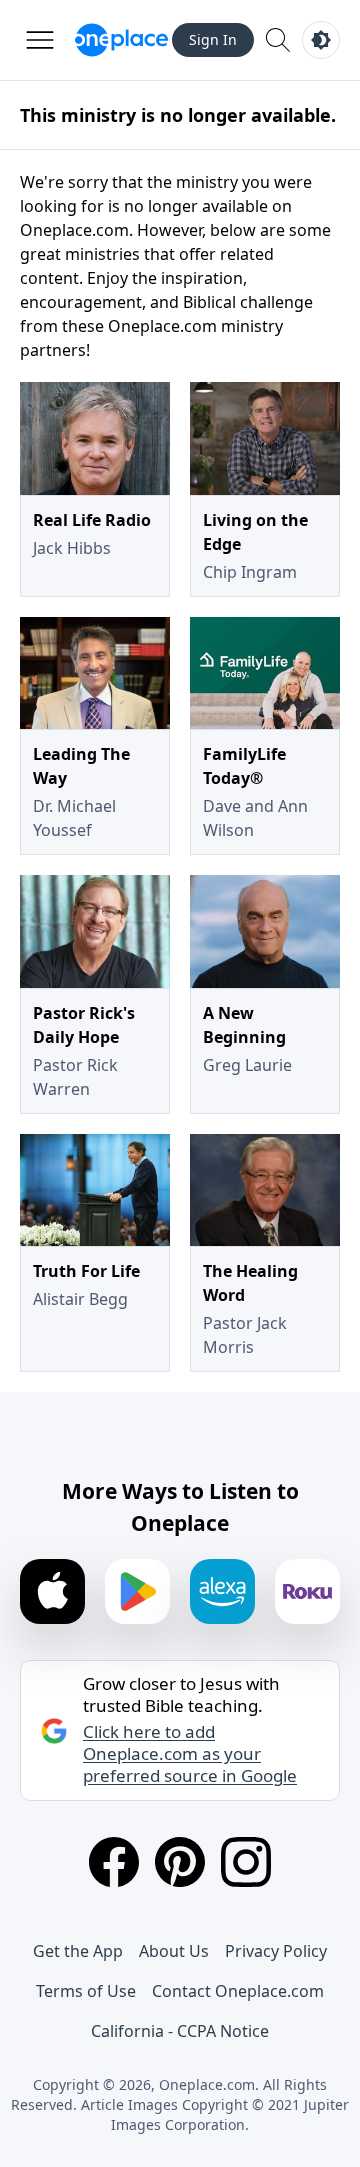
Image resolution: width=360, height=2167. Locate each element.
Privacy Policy (276, 1951)
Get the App (78, 1951)
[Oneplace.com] (121, 40)
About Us (174, 1951)
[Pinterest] (180, 1862)
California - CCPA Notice (180, 2031)
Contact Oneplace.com (238, 1991)
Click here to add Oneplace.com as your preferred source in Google (190, 1754)
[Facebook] (114, 1862)
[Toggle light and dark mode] (321, 40)
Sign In (213, 39)
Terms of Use (86, 1991)
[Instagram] (246, 1862)
